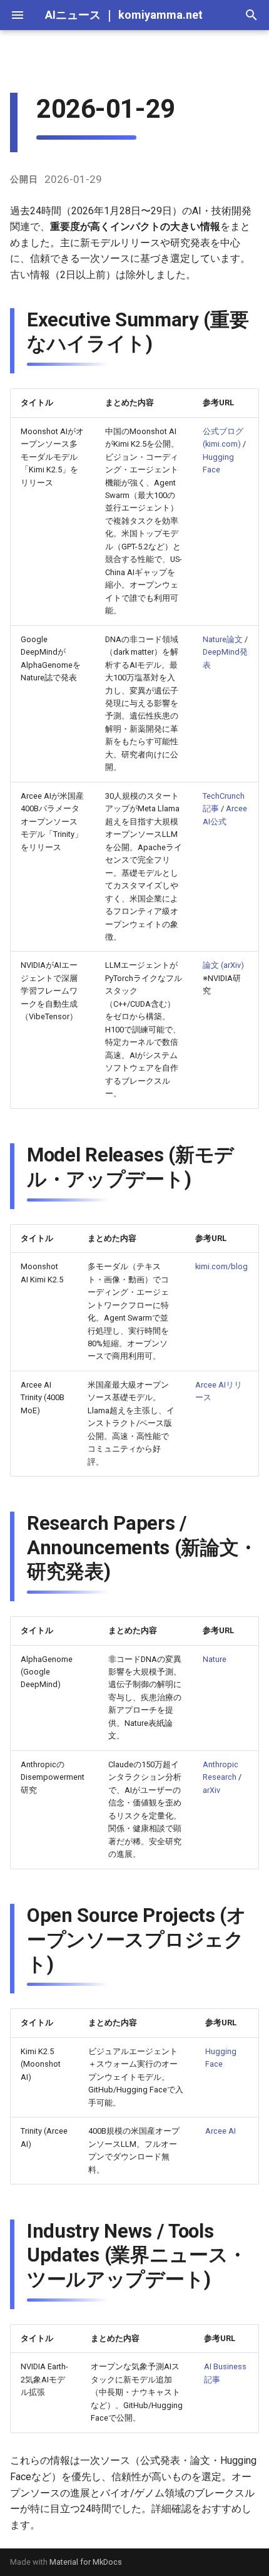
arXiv (211, 1790)
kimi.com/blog (221, 1266)
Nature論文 (223, 639)
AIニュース (73, 15)
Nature (215, 1659)
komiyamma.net (160, 15)
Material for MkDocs (86, 2562)
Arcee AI (221, 2131)
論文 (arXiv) (223, 965)
